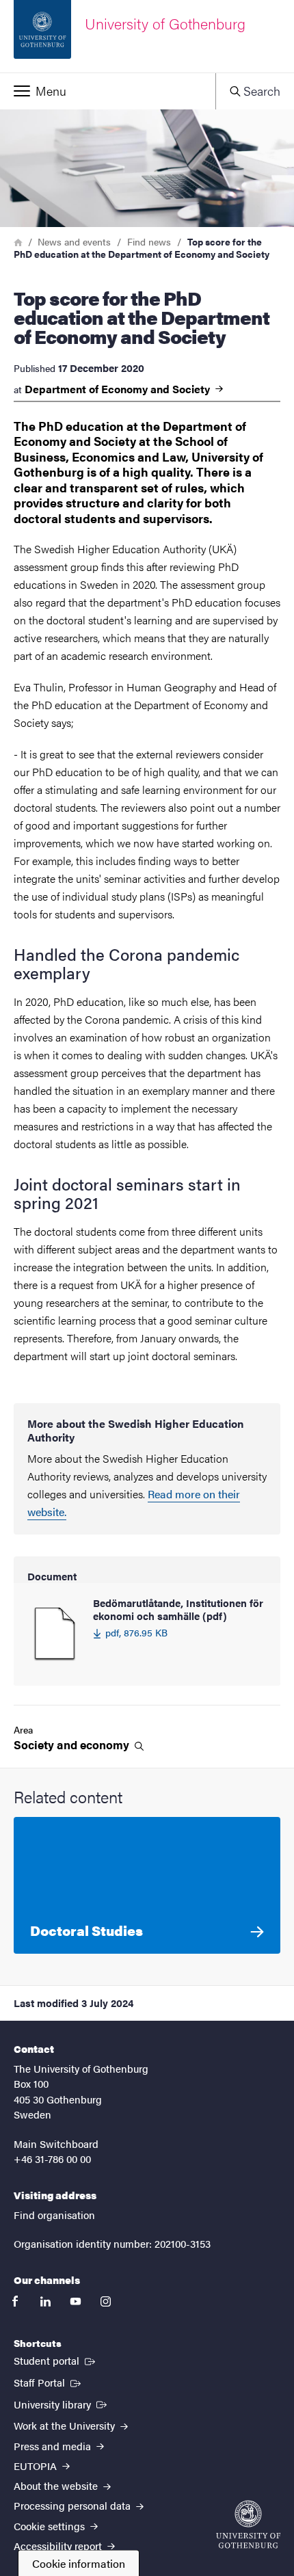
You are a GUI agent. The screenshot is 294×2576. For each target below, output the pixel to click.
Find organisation (54, 2215)
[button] (108, 91)
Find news (149, 241)
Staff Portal (49, 2382)
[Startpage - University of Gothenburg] (248, 2524)
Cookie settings (51, 2526)
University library (62, 2404)
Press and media (54, 2446)
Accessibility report (59, 2546)
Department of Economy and (119, 389)
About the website (57, 2485)
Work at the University (66, 2425)
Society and (73, 1745)
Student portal (56, 2360)
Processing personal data (73, 2505)
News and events (74, 241)
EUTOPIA (37, 2466)
